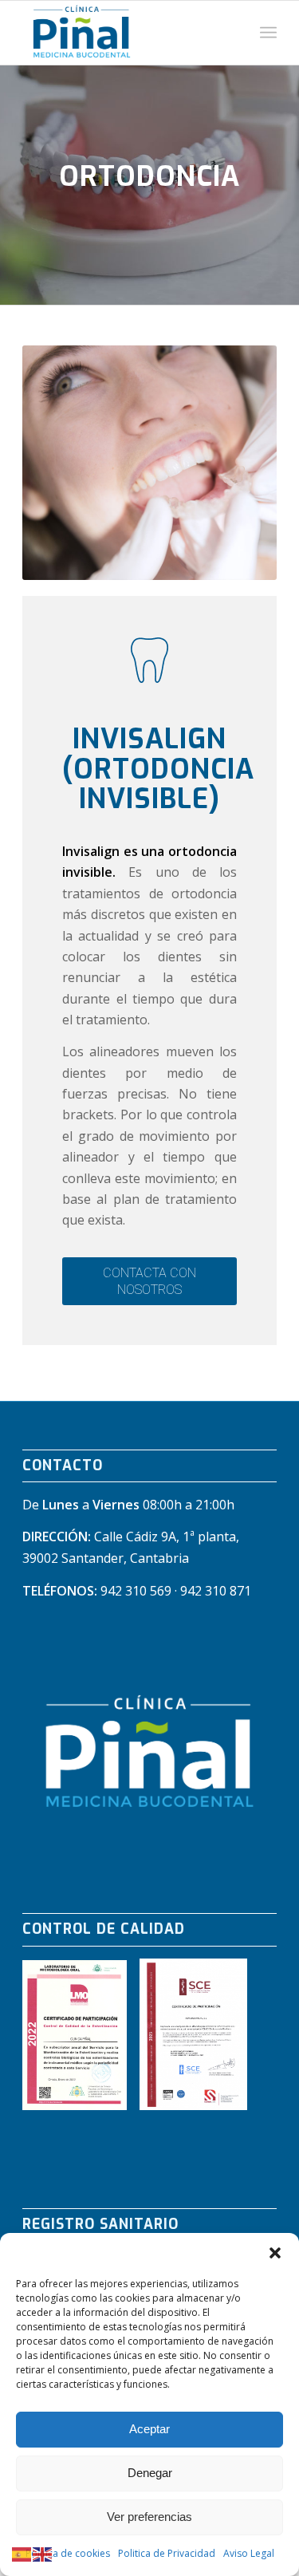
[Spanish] (22, 2554)
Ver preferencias (149, 2517)
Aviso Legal (249, 2553)
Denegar (150, 2473)
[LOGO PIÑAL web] (124, 33)
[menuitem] (268, 33)
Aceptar (149, 2429)
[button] (275, 2253)
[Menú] (268, 33)
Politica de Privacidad (167, 2553)
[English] (43, 2554)
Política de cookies (68, 2553)
